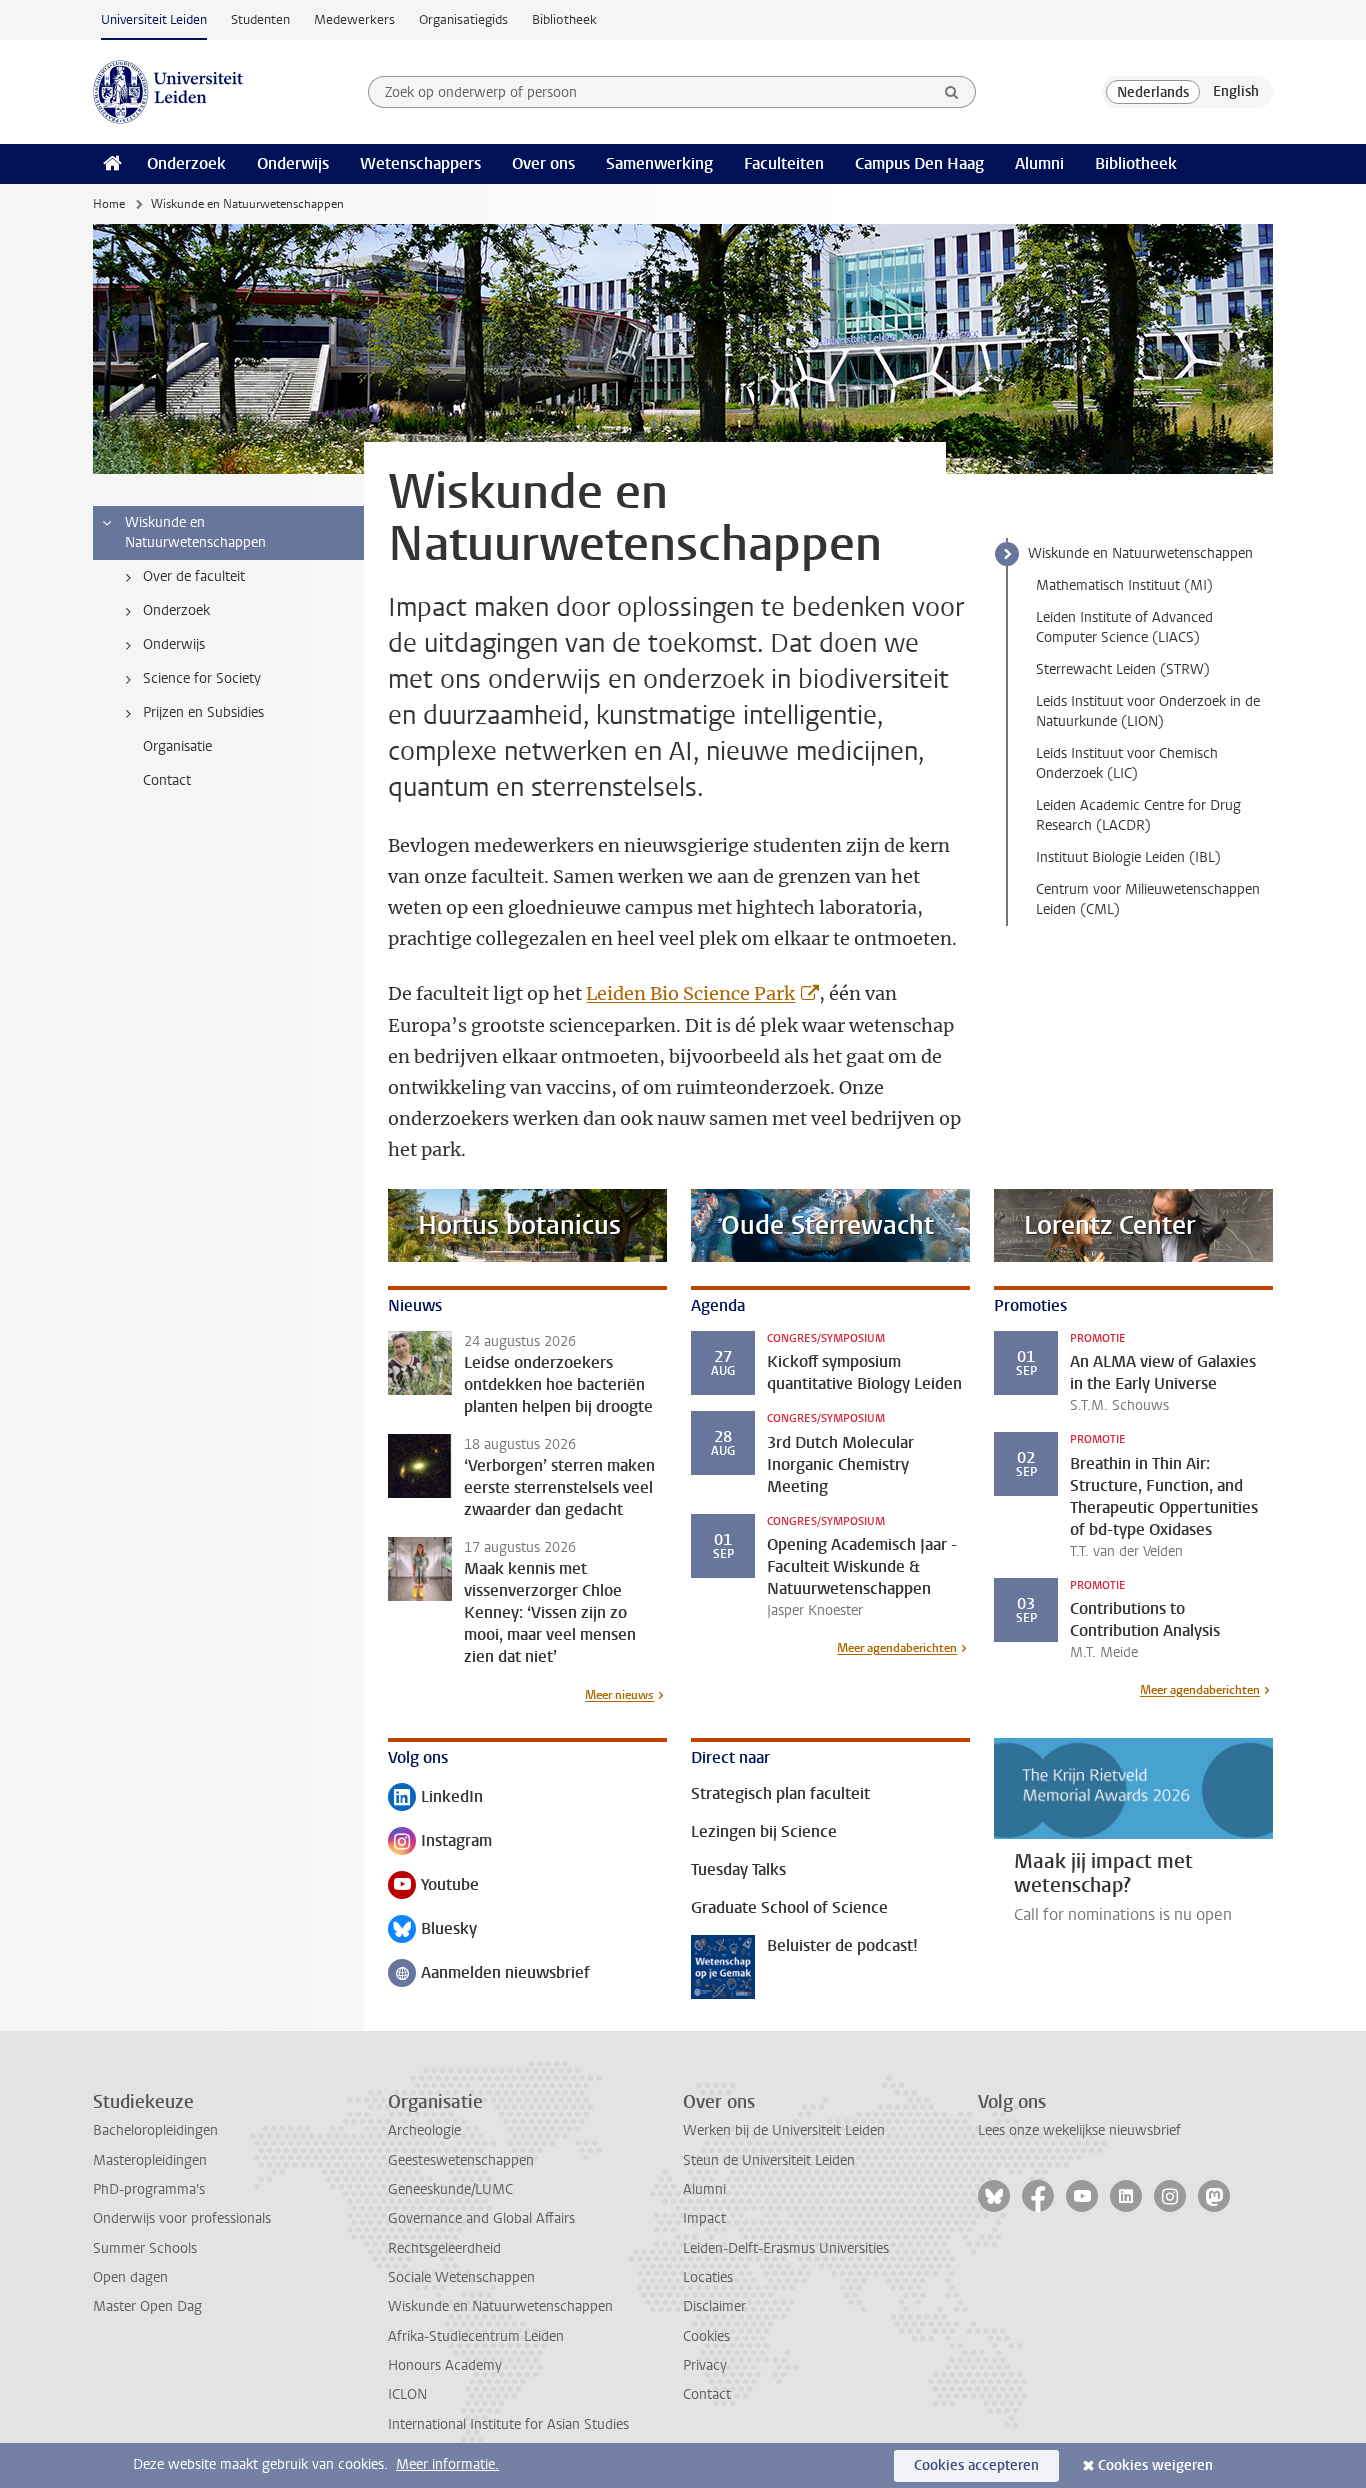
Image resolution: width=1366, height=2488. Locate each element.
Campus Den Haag (919, 163)
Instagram (440, 1842)
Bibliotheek (564, 19)
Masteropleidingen (150, 2160)
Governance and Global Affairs (481, 2218)
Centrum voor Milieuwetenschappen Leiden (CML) (1148, 899)
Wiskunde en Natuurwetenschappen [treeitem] (195, 532)
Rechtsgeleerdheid (444, 2248)
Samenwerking (659, 163)
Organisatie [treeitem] (177, 746)
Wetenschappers (420, 163)
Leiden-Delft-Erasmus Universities (786, 2248)
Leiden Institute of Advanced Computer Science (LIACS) (1124, 627)
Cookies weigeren (1155, 2465)
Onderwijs (293, 163)
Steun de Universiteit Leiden (769, 2160)
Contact (707, 2394)
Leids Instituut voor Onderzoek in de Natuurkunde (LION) (1148, 711)
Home (109, 204)
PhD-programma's (149, 2189)
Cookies (706, 2336)
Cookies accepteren (976, 2465)
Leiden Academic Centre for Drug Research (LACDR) (1138, 815)
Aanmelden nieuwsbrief (489, 1974)
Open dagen (130, 2277)
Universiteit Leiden (154, 19)
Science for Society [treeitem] (202, 678)
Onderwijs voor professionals (182, 2218)
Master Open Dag (147, 2306)
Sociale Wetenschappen (461, 2277)
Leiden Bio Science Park (690, 993)
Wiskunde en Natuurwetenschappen (1140, 553)
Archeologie (424, 2130)
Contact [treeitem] (167, 780)
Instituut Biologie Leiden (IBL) (1128, 857)
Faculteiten (784, 163)
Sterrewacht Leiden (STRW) (1123, 669)
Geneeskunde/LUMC (450, 2189)
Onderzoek (186, 163)
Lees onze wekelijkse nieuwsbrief (1079, 2130)
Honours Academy (445, 2365)
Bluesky (432, 1930)
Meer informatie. (447, 2464)
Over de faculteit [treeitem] (194, 576)
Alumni (1039, 163)
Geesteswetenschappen (461, 2160)
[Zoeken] (952, 92)
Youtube (433, 1886)
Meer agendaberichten (897, 1648)
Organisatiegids (463, 19)
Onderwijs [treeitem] (174, 644)
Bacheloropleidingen (155, 2130)
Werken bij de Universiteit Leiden (784, 2130)
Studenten (260, 19)
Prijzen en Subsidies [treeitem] (203, 712)
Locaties (708, 2277)
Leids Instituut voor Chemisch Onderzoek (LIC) (1127, 763)
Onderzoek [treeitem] (176, 610)
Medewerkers (354, 19)
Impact (704, 2218)
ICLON (407, 2394)
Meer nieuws (619, 1695)
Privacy (705, 2365)
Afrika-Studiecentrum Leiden (476, 2336)
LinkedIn (435, 1798)
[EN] (1236, 92)
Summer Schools (145, 2248)
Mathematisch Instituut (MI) (1124, 585)
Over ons (543, 163)
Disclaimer (714, 2306)
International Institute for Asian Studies (508, 2424)
